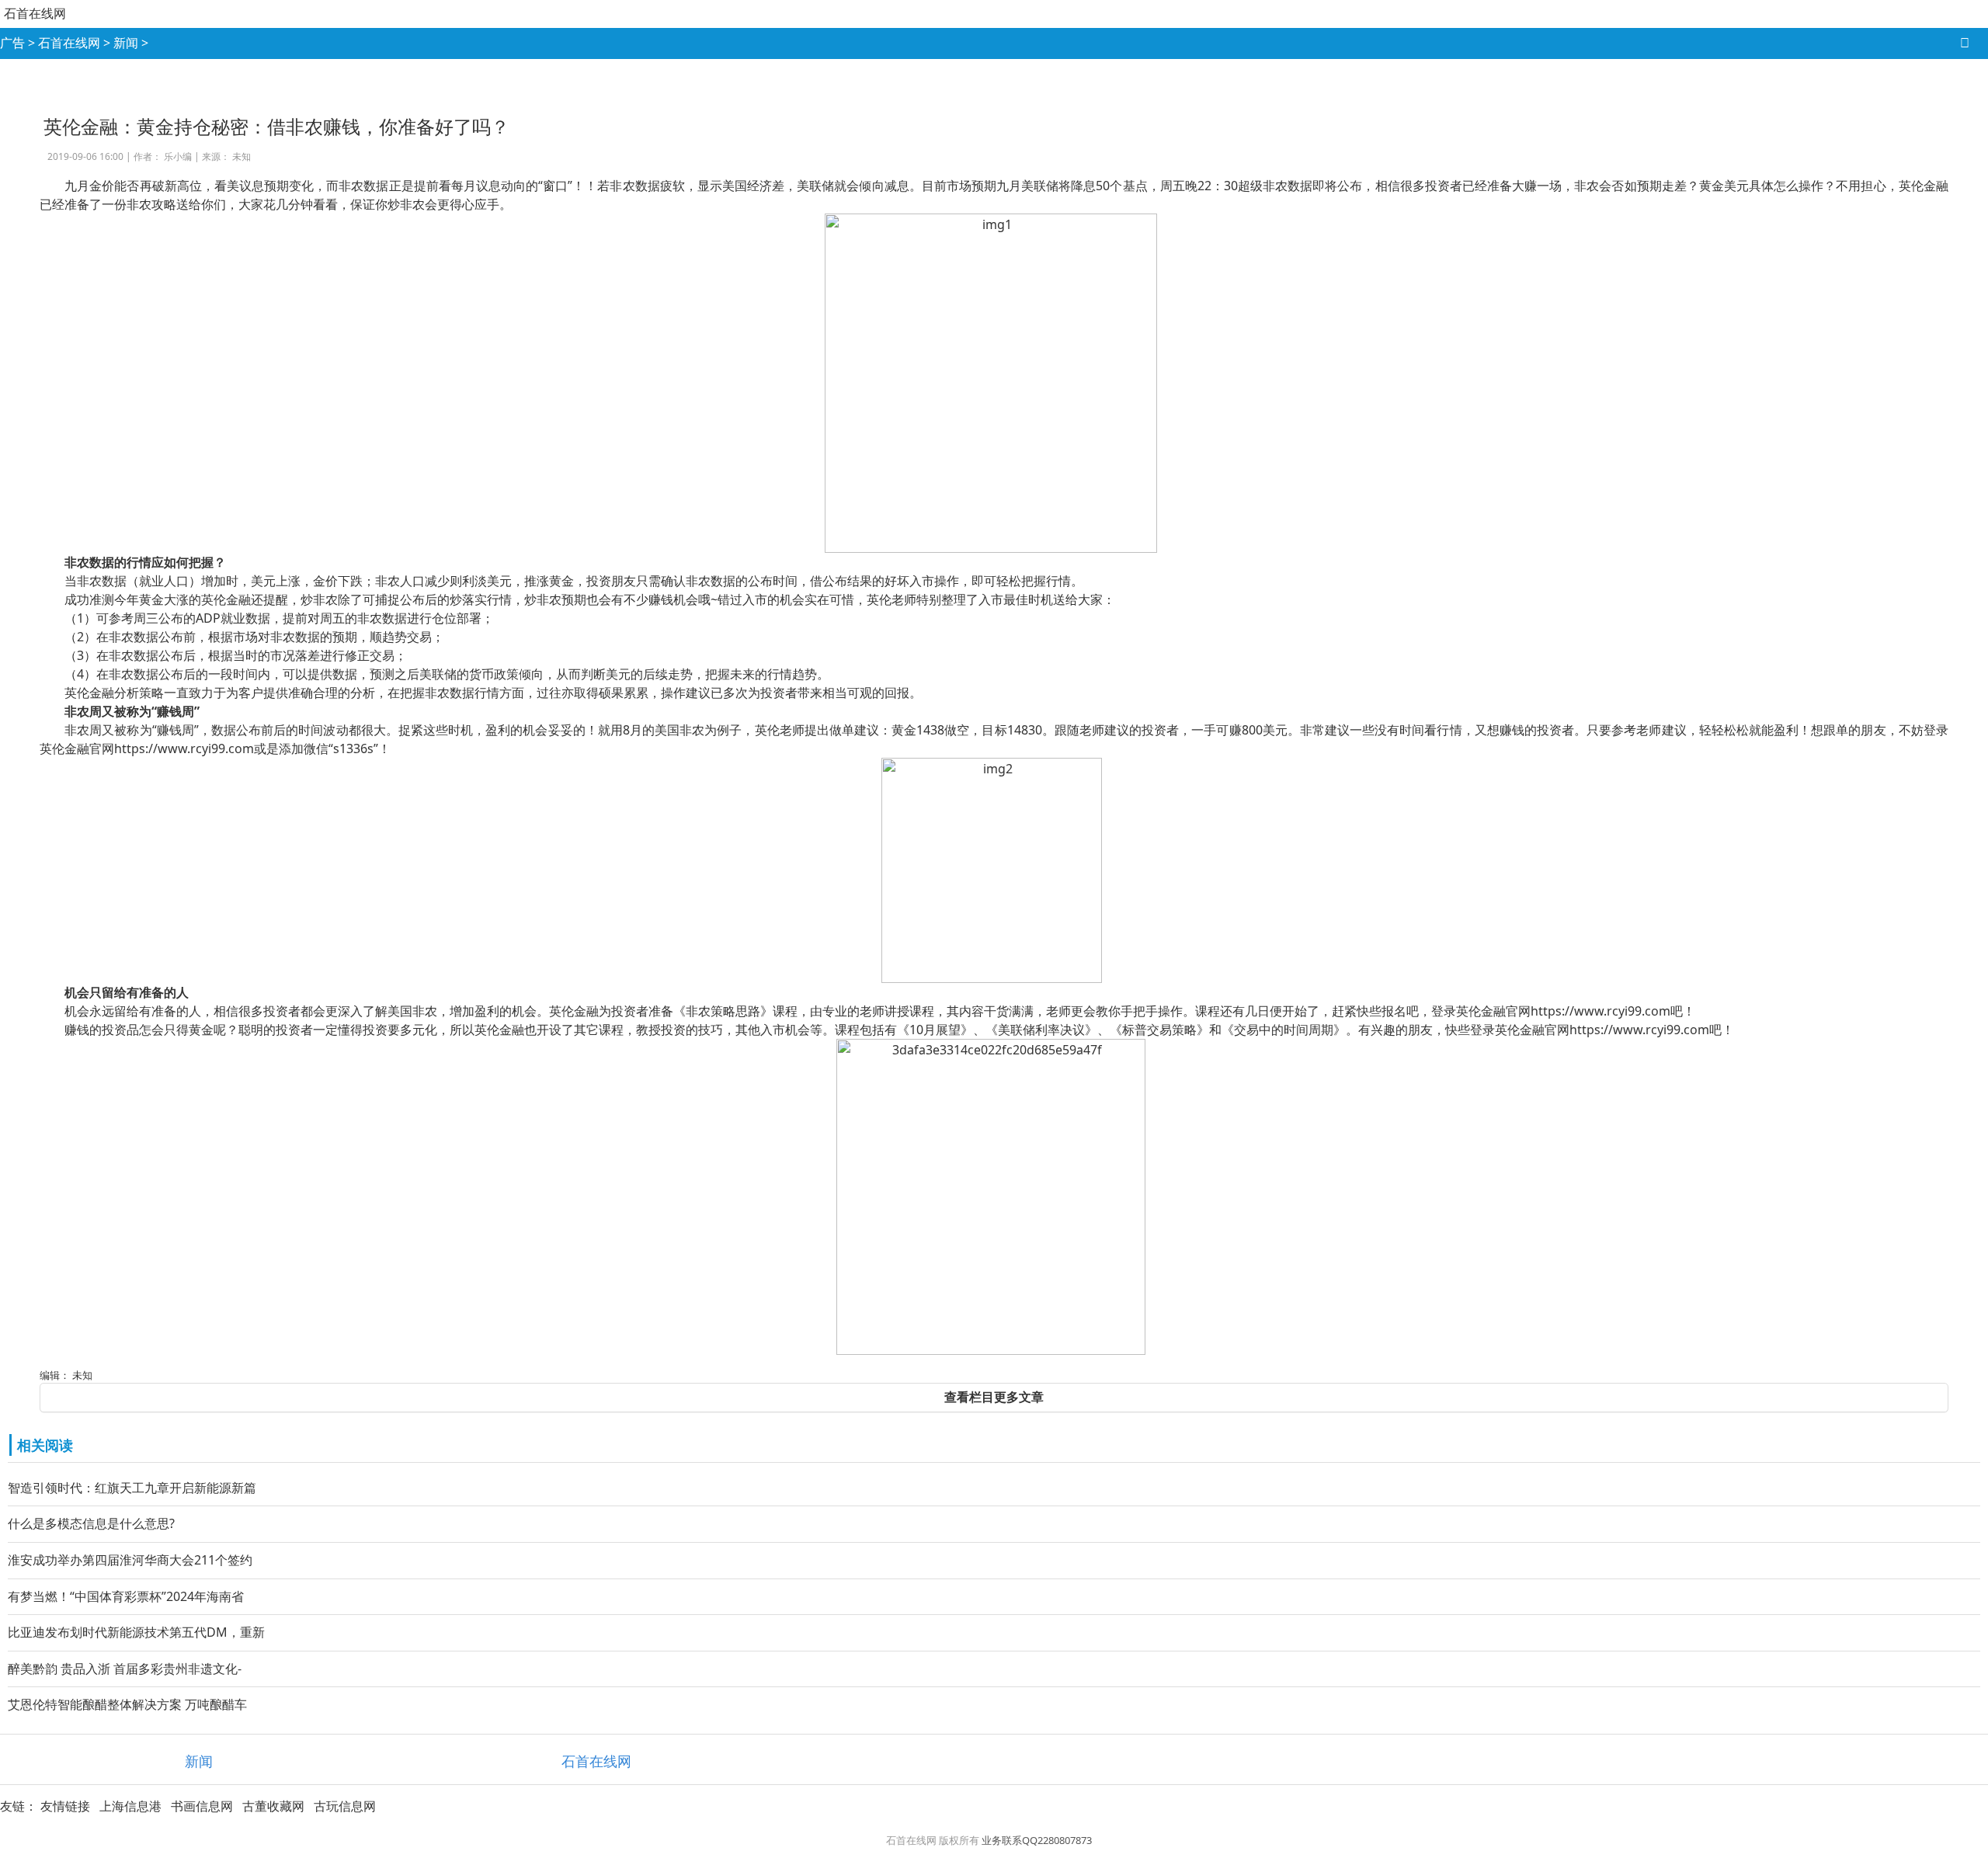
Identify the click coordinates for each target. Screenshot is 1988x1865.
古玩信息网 (345, 1806)
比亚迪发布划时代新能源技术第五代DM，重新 (136, 1632)
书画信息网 (202, 1806)
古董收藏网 (273, 1806)
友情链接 (65, 1806)
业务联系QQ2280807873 (1037, 1840)
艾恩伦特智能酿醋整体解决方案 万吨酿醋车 (127, 1704)
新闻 (126, 43)
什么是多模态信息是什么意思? (91, 1523)
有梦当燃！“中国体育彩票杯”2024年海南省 (126, 1596)
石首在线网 (35, 13)
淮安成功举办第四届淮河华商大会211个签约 (130, 1560)
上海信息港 (130, 1806)
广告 (12, 43)
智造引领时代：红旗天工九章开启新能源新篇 (132, 1488)
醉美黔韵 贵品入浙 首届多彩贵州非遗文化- (125, 1669)
